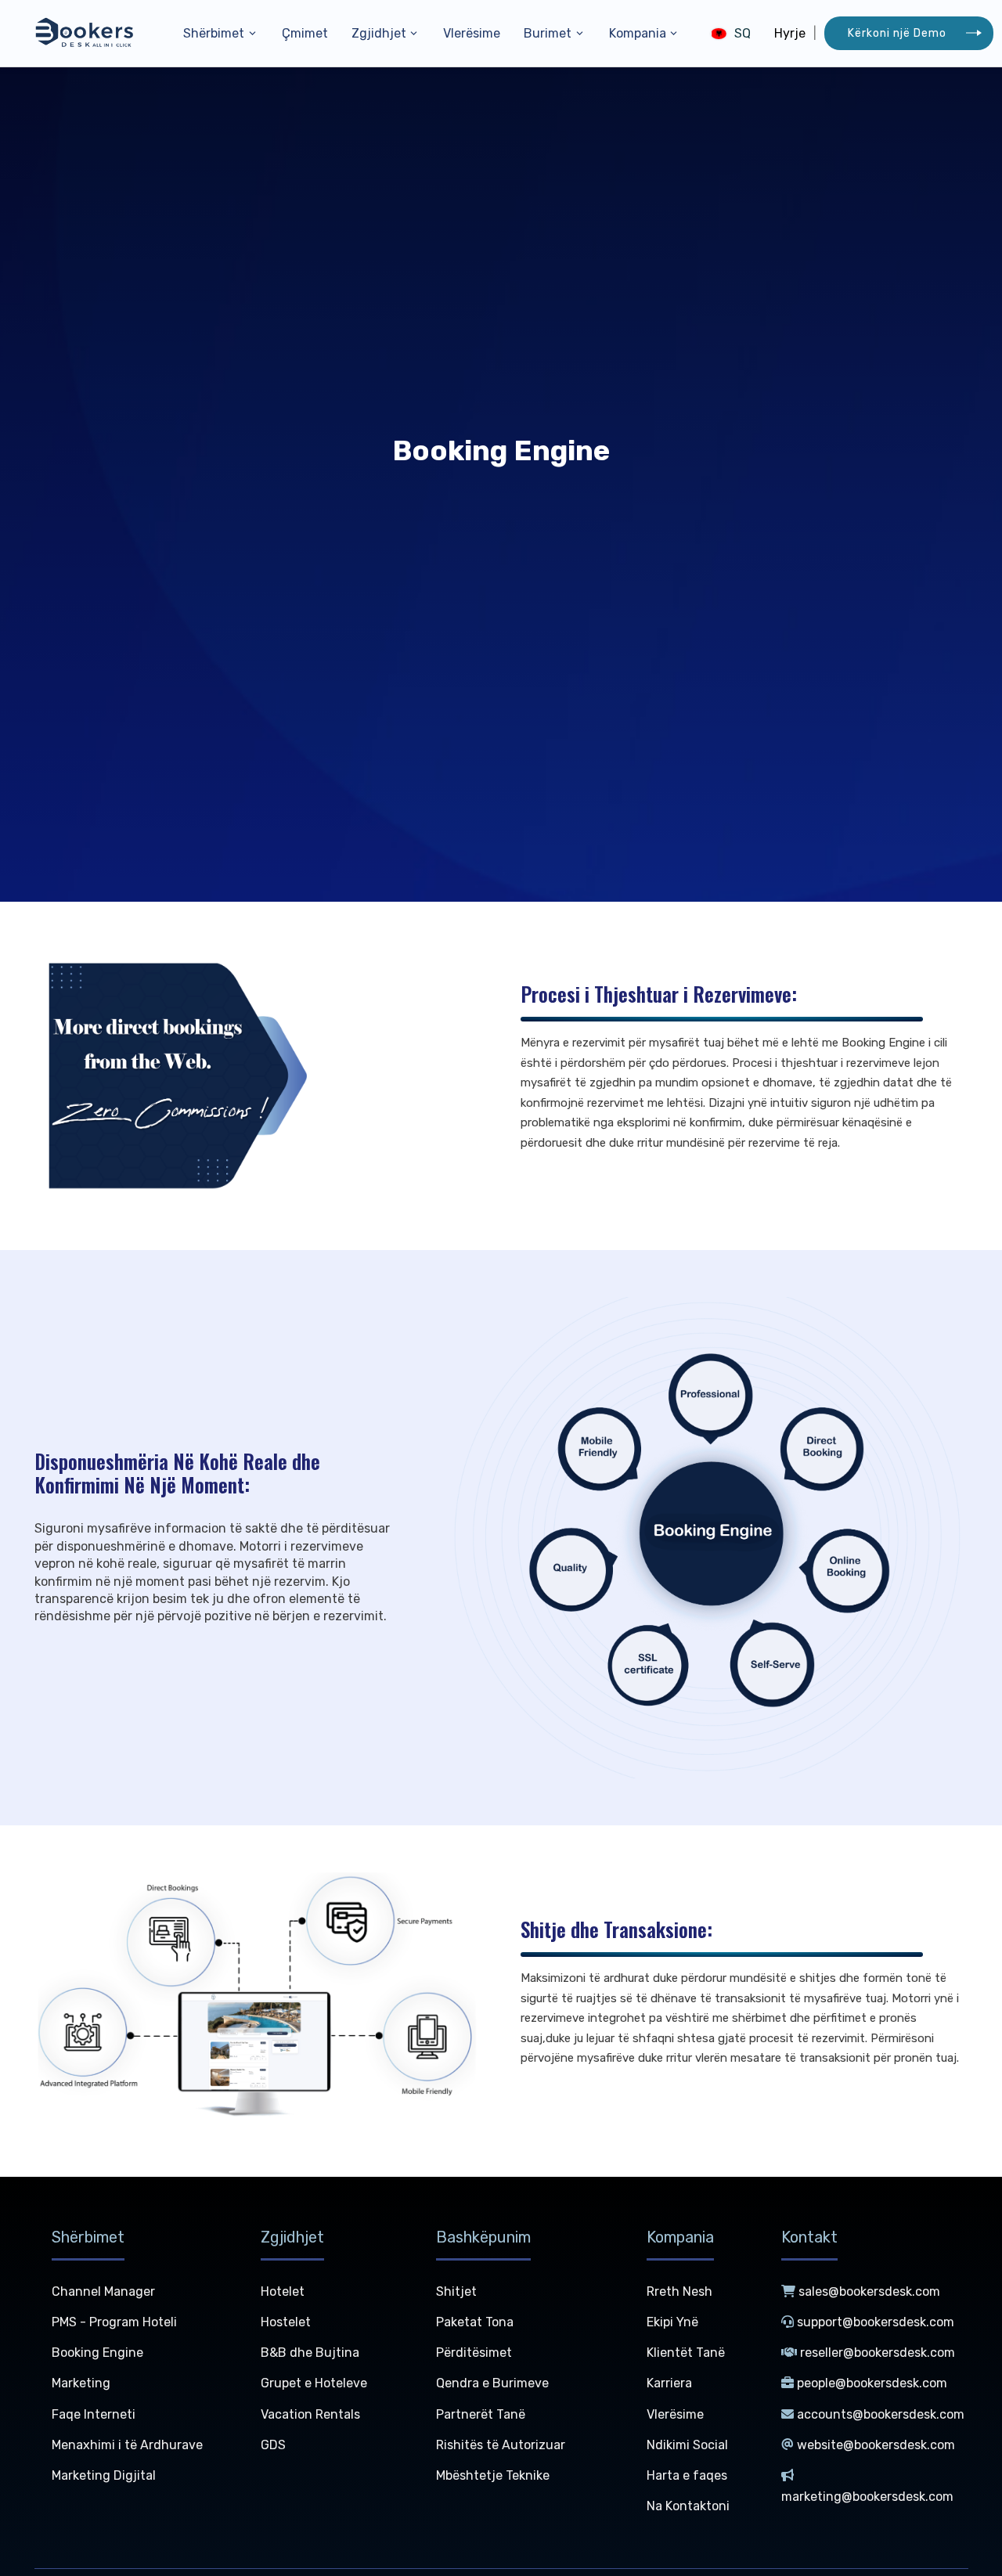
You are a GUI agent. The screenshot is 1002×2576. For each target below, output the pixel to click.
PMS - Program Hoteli (114, 2322)
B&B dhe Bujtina (310, 2353)
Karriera (669, 2383)
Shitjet (456, 2291)
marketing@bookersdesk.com (867, 2497)
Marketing (81, 2383)
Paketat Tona (475, 2322)
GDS (273, 2445)
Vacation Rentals (310, 2414)
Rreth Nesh (679, 2291)
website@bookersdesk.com (876, 2445)
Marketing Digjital (104, 2475)
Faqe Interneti (94, 2414)
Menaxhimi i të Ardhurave (127, 2445)
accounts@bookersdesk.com (881, 2414)
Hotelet (283, 2291)
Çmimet (305, 33)
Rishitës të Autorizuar (501, 2445)
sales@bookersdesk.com (869, 2291)
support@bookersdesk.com (876, 2322)
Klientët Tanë (686, 2353)
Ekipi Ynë (672, 2322)
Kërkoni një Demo (897, 33)
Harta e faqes (687, 2475)
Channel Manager (103, 2291)
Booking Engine (97, 2353)
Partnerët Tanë (481, 2414)
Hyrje (790, 33)
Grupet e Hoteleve (314, 2383)
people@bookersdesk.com (872, 2383)
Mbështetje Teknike (493, 2475)
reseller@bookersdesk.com (878, 2353)
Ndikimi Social (687, 2445)
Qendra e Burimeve (492, 2383)
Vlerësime (472, 33)
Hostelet (286, 2322)
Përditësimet (474, 2353)
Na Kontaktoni (688, 2506)
